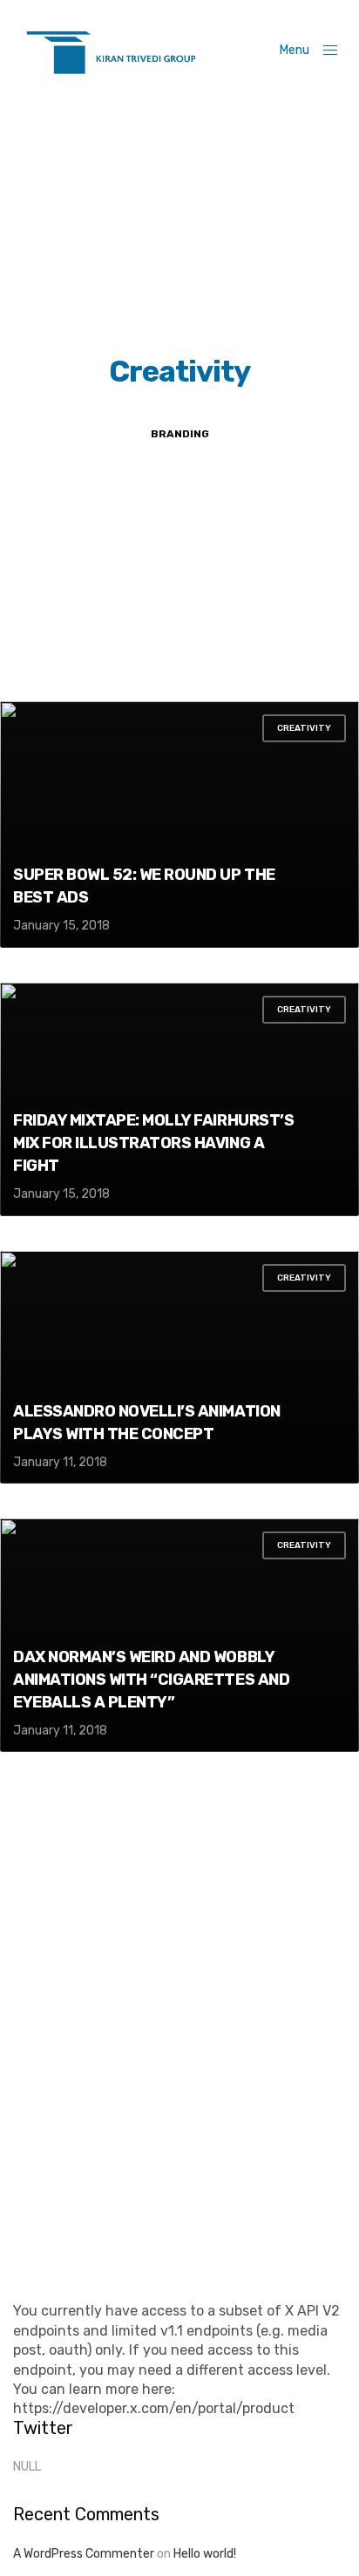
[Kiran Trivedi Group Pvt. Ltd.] (111, 50)
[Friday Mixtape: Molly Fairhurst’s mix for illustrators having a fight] (179, 1099)
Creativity (304, 728)
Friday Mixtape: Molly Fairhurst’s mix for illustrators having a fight (153, 1143)
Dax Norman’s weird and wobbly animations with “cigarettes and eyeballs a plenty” (151, 1680)
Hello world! (205, 2554)
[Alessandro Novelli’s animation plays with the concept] (179, 1368)
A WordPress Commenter (84, 2554)
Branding (180, 434)
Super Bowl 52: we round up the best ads (144, 886)
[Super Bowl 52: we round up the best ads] (179, 825)
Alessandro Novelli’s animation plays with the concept (147, 1423)
